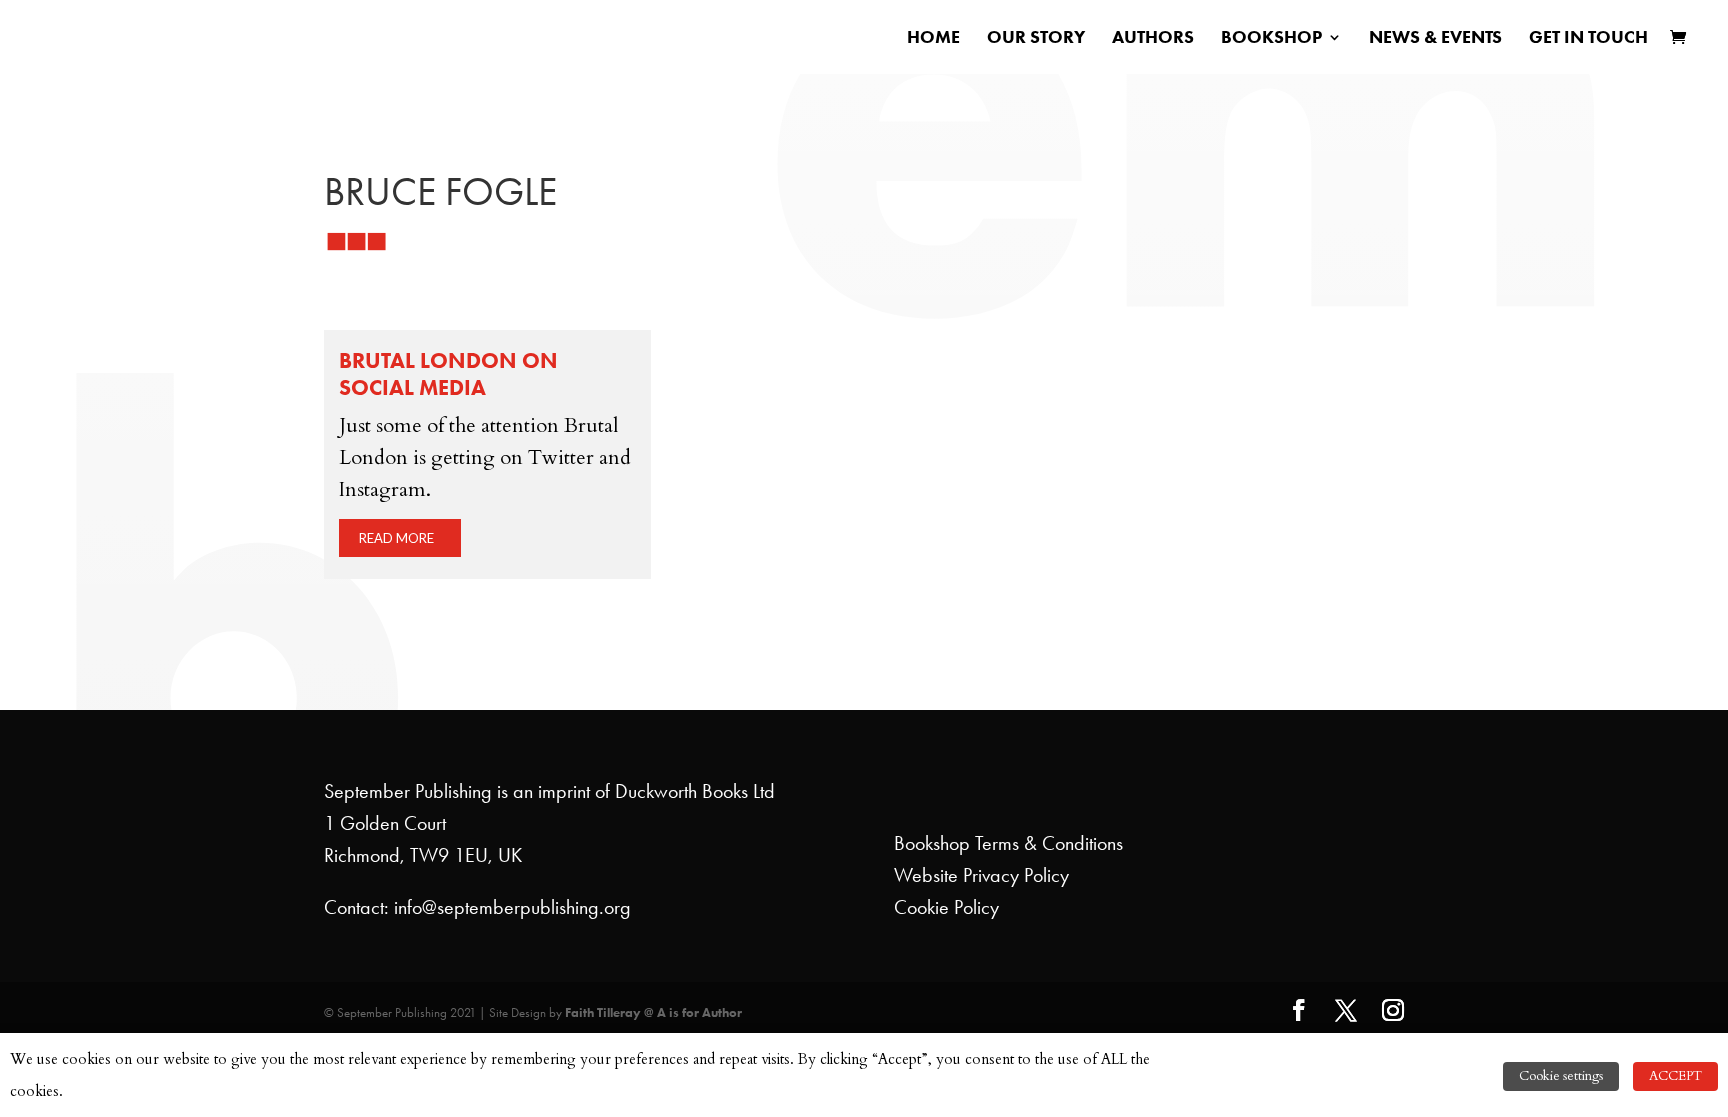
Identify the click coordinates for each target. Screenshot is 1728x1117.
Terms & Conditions (1049, 843)
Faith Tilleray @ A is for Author (653, 1012)
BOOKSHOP (1271, 39)
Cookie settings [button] (1561, 1076)
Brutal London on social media (448, 373)
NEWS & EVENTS (1435, 39)
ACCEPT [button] (1675, 1076)
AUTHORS (1153, 39)
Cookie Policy (946, 907)
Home (933, 39)
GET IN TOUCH (1588, 39)
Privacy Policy (1016, 875)
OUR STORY (1036, 39)
